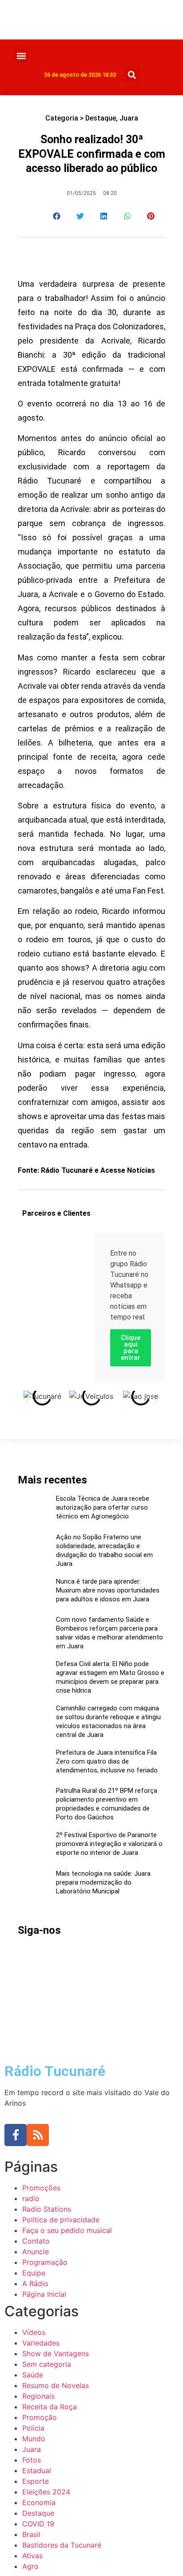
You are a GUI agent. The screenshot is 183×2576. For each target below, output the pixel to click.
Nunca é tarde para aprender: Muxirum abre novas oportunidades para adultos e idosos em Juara (108, 1590)
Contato (36, 2241)
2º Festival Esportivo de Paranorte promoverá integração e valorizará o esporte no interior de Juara (109, 1844)
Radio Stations (47, 2209)
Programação (45, 2262)
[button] (21, 56)
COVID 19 (38, 2524)
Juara (129, 118)
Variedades (41, 2343)
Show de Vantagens (56, 2354)
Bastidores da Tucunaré (62, 2545)
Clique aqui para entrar (131, 1348)
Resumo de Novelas (56, 2385)
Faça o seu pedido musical (67, 2230)
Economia (39, 2502)
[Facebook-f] (16, 2135)
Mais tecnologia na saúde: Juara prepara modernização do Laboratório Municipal (103, 1882)
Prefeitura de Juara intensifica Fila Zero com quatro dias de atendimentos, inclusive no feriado (107, 1761)
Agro (30, 2566)
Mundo (34, 2439)
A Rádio (35, 2283)
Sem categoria (47, 2364)
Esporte (36, 2481)
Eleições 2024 (46, 2492)
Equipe (34, 2273)
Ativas (32, 2556)
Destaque (101, 118)
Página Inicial (44, 2294)
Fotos (32, 2460)
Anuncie (36, 2252)
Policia (33, 2428)
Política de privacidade (61, 2220)
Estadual (37, 2471)
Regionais (38, 2396)
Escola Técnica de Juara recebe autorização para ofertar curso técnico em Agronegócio (103, 1507)
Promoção (40, 2417)
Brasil (31, 2534)
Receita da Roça (50, 2407)
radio (31, 2198)
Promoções (41, 2188)
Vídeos (34, 2332)
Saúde (33, 2375)
